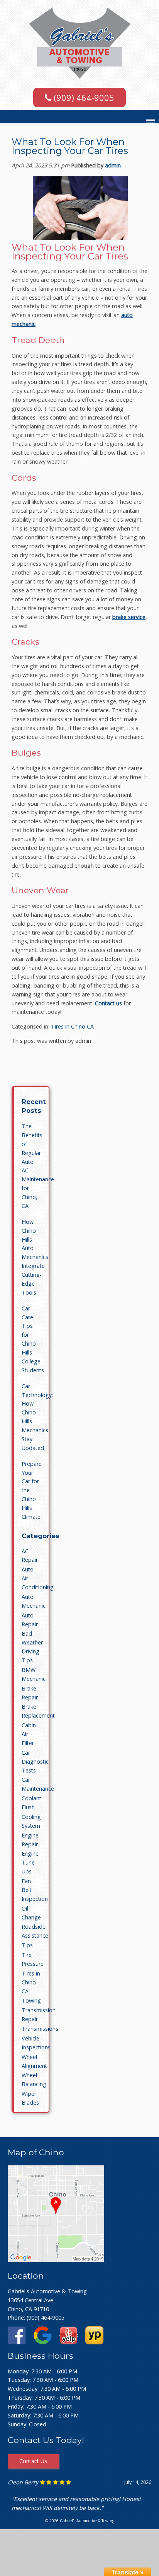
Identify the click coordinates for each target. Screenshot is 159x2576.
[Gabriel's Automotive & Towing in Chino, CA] (56, 2260)
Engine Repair (30, 1840)
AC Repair (30, 1556)
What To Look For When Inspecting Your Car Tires (70, 146)
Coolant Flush (31, 1803)
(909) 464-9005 (83, 97)
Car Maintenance (38, 1784)
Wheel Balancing (34, 2080)
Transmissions (40, 2029)
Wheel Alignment (34, 2061)
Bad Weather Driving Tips (32, 1647)
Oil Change (31, 1913)
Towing (31, 2000)
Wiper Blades (30, 2098)
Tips (27, 1945)
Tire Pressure (33, 1959)
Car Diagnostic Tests (35, 1761)
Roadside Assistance (35, 1931)
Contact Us (33, 2461)
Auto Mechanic (34, 1601)
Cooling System (31, 1821)
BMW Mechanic (34, 1674)
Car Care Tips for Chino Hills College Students (33, 1339)
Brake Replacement (38, 1711)
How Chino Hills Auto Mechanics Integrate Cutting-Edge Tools (35, 1257)
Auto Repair (30, 1620)
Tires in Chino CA (72, 1026)
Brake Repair (30, 1693)
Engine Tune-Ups (30, 1862)
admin (113, 165)
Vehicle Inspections (36, 2043)
